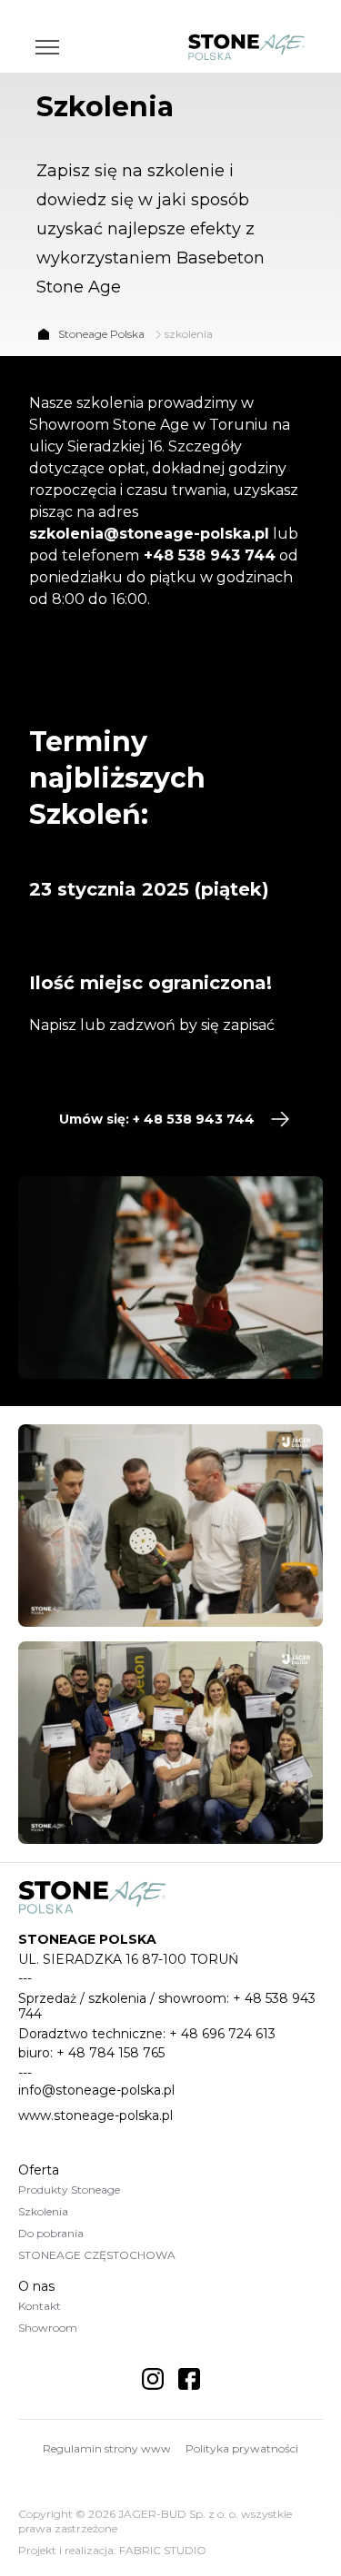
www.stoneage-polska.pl (95, 2115)
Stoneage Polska (101, 334)
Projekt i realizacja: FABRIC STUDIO (112, 2550)
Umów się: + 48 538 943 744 (157, 1119)
